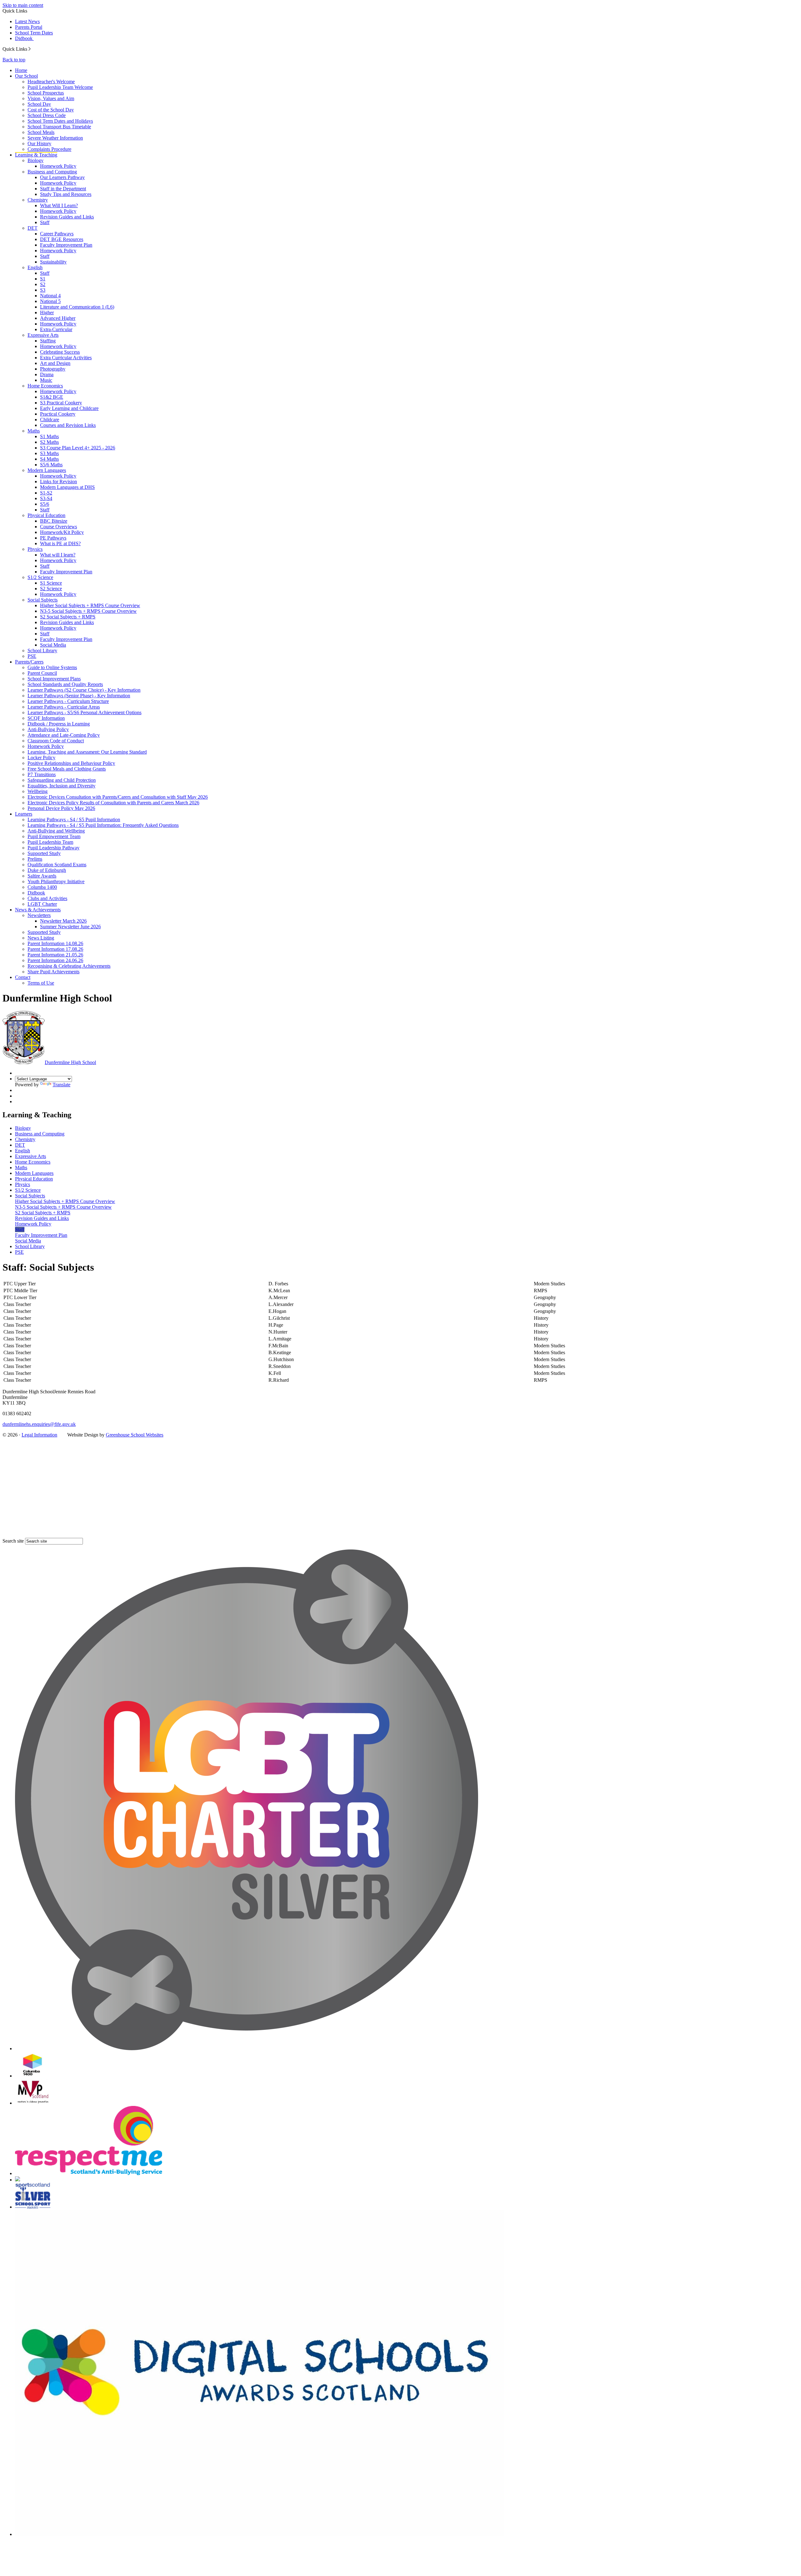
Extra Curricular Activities (66, 358)
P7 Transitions (42, 774)
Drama (47, 374)
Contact (23, 977)
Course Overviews (59, 527)
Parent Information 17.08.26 (55, 949)
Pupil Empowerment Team (54, 836)
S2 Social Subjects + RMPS (68, 617)
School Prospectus (46, 93)
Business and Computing (52, 172)
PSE (32, 656)
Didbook (24, 38)
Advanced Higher (58, 318)
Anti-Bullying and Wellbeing (56, 831)
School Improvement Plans (54, 679)
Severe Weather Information (55, 138)
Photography (53, 369)
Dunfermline (70, 1062)
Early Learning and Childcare (69, 408)
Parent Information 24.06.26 (55, 960)
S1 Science (51, 583)
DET (33, 228)
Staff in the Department (63, 189)
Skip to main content (23, 5)
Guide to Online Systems (52, 667)
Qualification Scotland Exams (57, 865)
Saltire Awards (42, 876)
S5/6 (45, 504)
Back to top (14, 60)
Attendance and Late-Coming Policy (64, 735)
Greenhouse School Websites (135, 1435)
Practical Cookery (58, 414)
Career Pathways (57, 234)
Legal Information (39, 1435)
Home (21, 70)
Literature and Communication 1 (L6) (77, 307)
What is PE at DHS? (60, 543)
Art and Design (55, 363)
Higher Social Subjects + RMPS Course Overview (90, 605)
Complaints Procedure (49, 149)
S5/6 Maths (51, 465)
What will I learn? (58, 555)
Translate (61, 1085)
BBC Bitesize (54, 521)
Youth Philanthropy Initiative (56, 881)
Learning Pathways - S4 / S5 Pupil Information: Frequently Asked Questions (103, 825)
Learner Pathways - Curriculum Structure (68, 701)
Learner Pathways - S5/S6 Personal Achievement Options (84, 712)
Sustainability (53, 262)
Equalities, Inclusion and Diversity (61, 786)
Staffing (48, 341)
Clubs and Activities (47, 898)
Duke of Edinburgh (47, 870)
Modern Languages (47, 470)
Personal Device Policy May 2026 (61, 808)
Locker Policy (41, 758)
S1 (43, 279)
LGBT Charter (42, 904)
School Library (42, 650)
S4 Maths (49, 459)
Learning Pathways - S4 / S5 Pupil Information (74, 819)
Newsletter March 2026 (63, 921)
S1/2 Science (40, 577)
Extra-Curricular (56, 329)
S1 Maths (49, 436)
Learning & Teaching (36, 155)
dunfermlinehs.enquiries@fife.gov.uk (39, 1424)
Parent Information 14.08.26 (55, 943)
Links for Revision (59, 481)
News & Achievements (38, 910)
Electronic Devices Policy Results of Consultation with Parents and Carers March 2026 (113, 803)
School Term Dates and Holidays (60, 121)
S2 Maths (49, 442)
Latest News (27, 21)
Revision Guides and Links (67, 217)
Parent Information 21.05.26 (55, 955)
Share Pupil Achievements (54, 972)
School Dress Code (47, 115)
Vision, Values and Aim (51, 98)
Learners (24, 814)
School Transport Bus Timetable (59, 127)
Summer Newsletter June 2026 (70, 927)
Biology (36, 160)
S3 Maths (49, 453)
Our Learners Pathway (62, 177)
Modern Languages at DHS (67, 487)
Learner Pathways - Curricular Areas (64, 707)
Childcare (50, 420)
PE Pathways (53, 538)
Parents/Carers (29, 662)
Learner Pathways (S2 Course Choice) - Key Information (84, 690)
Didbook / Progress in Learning (59, 724)
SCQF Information (46, 718)
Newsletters (39, 915)
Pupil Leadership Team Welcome (60, 87)
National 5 (50, 301)
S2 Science (51, 589)
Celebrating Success (60, 352)
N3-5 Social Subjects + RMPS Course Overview (88, 611)
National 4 (50, 296)
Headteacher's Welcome (51, 82)
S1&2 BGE (52, 397)
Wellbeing (38, 791)
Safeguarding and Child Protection (62, 780)
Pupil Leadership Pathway (54, 848)
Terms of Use (41, 983)
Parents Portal (29, 27)
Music (46, 380)
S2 (43, 284)
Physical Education (46, 515)
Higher (47, 312)
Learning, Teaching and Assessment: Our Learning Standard (87, 752)
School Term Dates (34, 33)
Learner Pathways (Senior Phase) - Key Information (79, 696)
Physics (35, 549)
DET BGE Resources (62, 239)
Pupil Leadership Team (50, 842)
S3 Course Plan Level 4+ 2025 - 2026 (78, 448)
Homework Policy (58, 166)
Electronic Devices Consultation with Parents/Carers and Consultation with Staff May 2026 (118, 797)
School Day (39, 104)
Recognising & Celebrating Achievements (69, 966)
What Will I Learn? (59, 205)
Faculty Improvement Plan (66, 245)
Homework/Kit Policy (62, 532)
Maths (34, 431)
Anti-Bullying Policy (48, 729)
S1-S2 (46, 493)
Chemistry (38, 200)
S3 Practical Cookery (61, 403)
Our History (39, 143)
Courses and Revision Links (68, 425)
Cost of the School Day (51, 110)
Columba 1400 (42, 887)
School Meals (41, 132)
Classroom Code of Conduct (56, 741)
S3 (43, 290)
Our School (26, 76)
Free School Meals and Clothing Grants (67, 769)
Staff (45, 222)
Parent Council (42, 673)
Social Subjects (43, 600)
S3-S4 (46, 498)
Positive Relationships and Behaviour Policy (71, 763)
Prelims (35, 859)
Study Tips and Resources (66, 194)
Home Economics (45, 386)
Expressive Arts (43, 335)
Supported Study (44, 853)
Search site (13, 1541)
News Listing (41, 938)
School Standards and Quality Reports (65, 684)
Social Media (53, 645)
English (35, 267)
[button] (30, 49)
